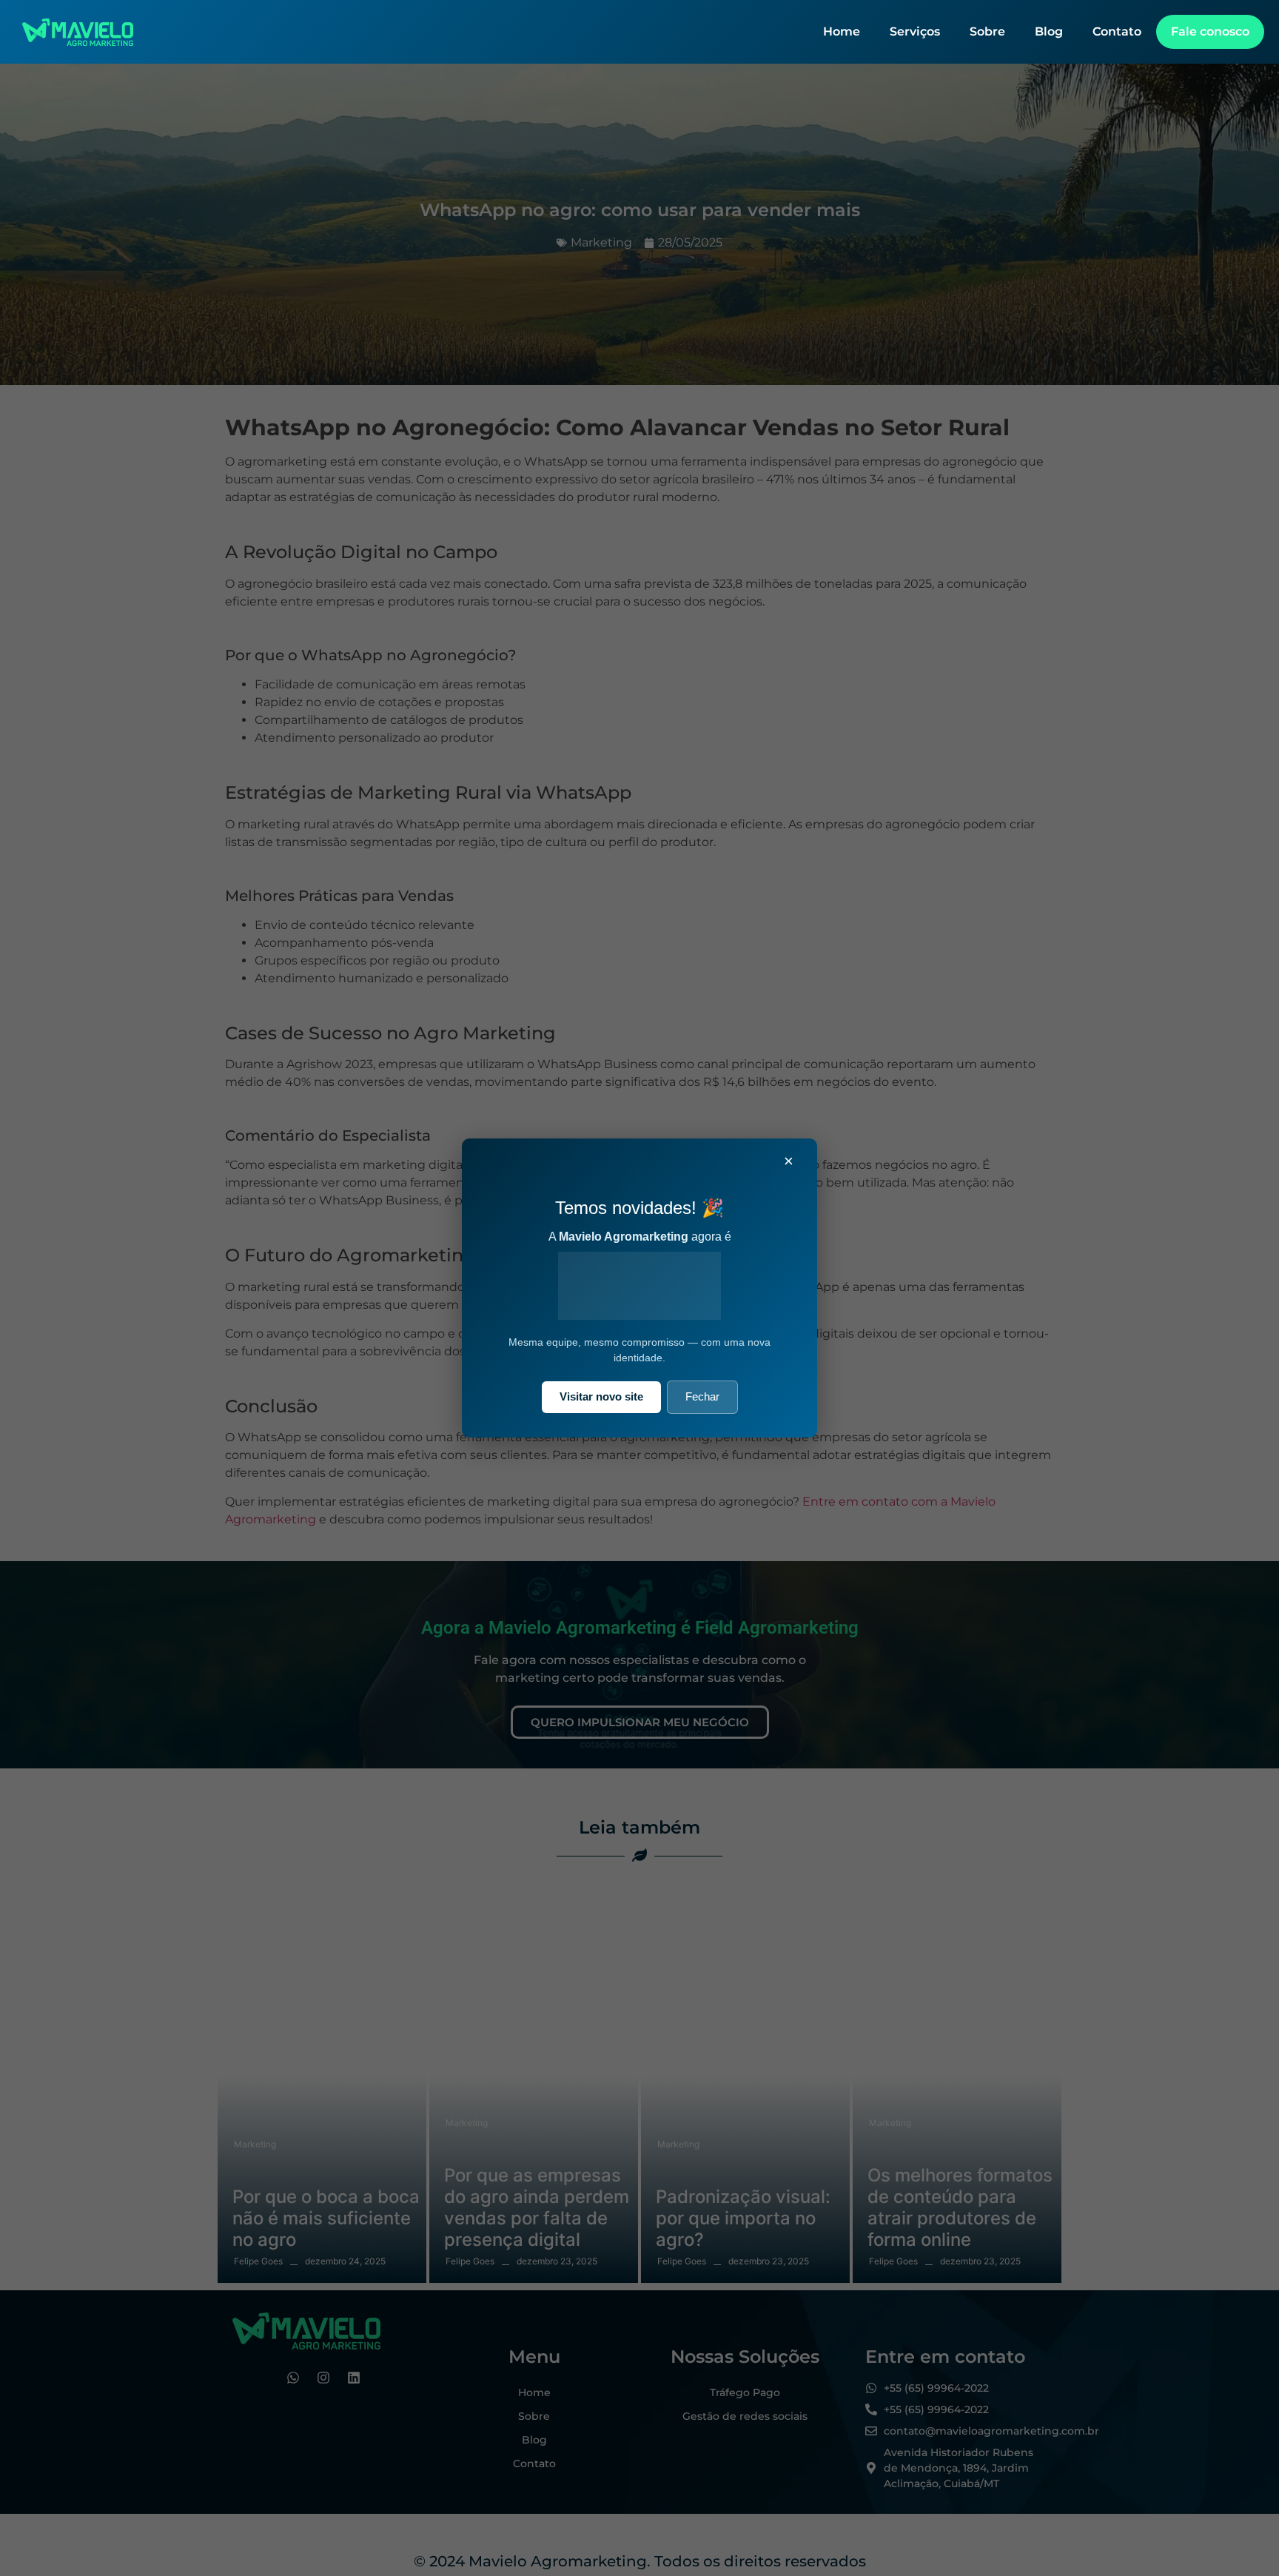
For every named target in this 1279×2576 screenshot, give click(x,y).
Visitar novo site (601, 1396)
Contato (1117, 31)
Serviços (915, 31)
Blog (1049, 31)
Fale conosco (1210, 31)
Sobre (987, 31)
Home (842, 31)
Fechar (702, 1396)
